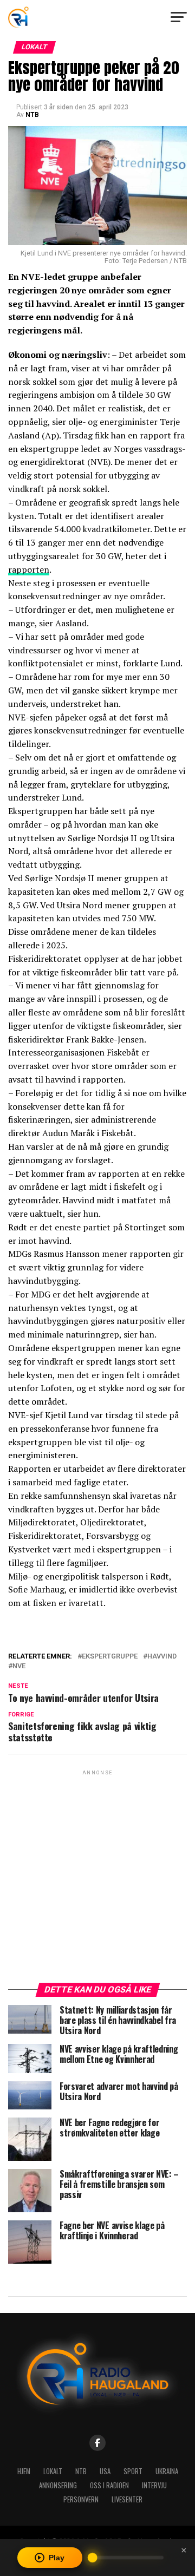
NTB (32, 115)
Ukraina (167, 2471)
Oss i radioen (109, 2485)
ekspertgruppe (110, 1657)
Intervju (154, 2485)
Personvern (81, 2499)
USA (105, 2471)
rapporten (29, 569)
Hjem (24, 2471)
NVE (19, 1666)
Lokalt (53, 2471)
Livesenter (127, 2499)
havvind (162, 1657)
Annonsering (58, 2485)
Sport (133, 2471)
